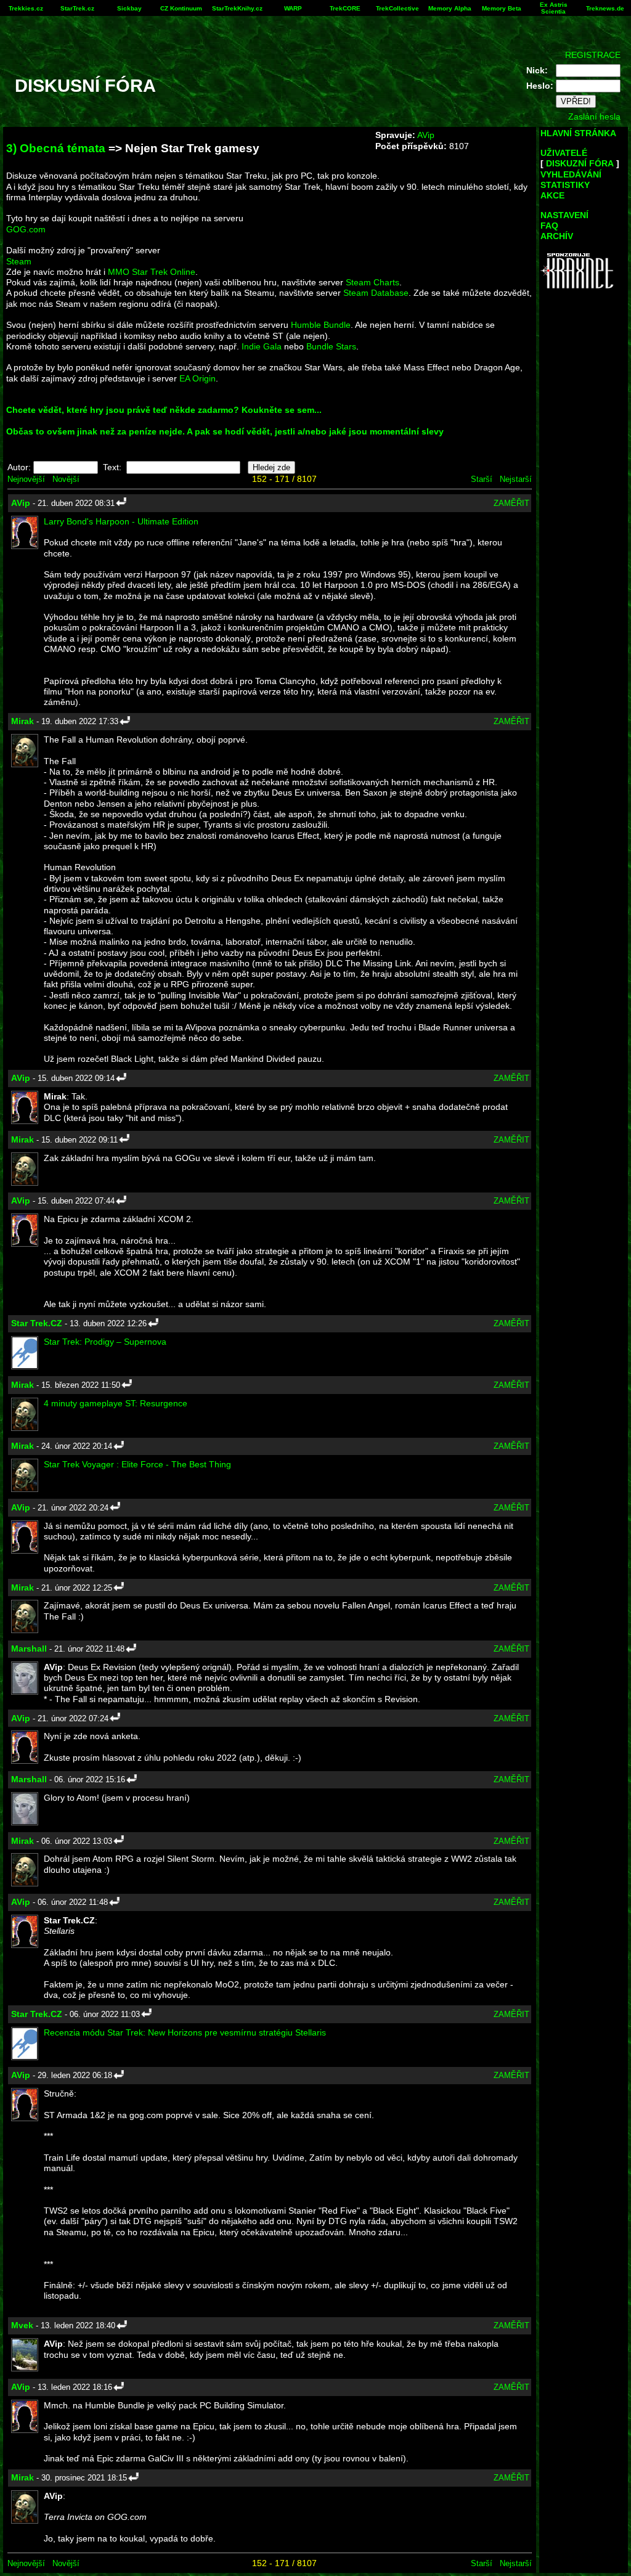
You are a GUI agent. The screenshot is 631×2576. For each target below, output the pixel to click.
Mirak (22, 721)
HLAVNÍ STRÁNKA (578, 133)
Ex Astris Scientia (554, 8)
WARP (293, 8)
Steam (19, 261)
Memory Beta (502, 8)
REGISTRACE (593, 55)
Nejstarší (516, 479)
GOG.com (26, 229)
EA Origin (197, 378)
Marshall (29, 1649)
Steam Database (376, 293)
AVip (426, 135)
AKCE (552, 195)
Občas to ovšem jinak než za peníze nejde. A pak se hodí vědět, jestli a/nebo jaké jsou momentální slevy (225, 431)
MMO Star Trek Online (152, 272)
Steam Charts (372, 282)
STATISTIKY (565, 185)
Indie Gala (262, 346)
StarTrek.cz (77, 8)
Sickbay (129, 8)
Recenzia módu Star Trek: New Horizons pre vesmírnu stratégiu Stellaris (185, 2032)
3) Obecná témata (56, 148)
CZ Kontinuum (181, 8)
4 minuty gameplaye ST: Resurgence (116, 1403)
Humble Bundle (321, 325)
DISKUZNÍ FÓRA (580, 163)
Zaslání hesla (594, 116)
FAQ (549, 226)
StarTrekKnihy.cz (237, 8)
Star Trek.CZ (37, 1323)
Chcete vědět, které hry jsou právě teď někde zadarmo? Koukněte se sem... (164, 410)
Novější (66, 479)
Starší (482, 479)
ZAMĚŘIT (511, 503)
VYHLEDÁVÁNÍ (571, 174)
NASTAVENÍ (564, 215)
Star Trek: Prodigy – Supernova (105, 1342)
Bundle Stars (331, 346)
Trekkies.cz (26, 8)
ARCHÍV (557, 236)
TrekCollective (397, 8)
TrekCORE (345, 8)
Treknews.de (605, 8)
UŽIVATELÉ (564, 153)
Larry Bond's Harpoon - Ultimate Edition (121, 521)
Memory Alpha (450, 8)
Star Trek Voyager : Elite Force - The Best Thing (137, 1464)
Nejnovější (26, 479)
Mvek (22, 2325)
